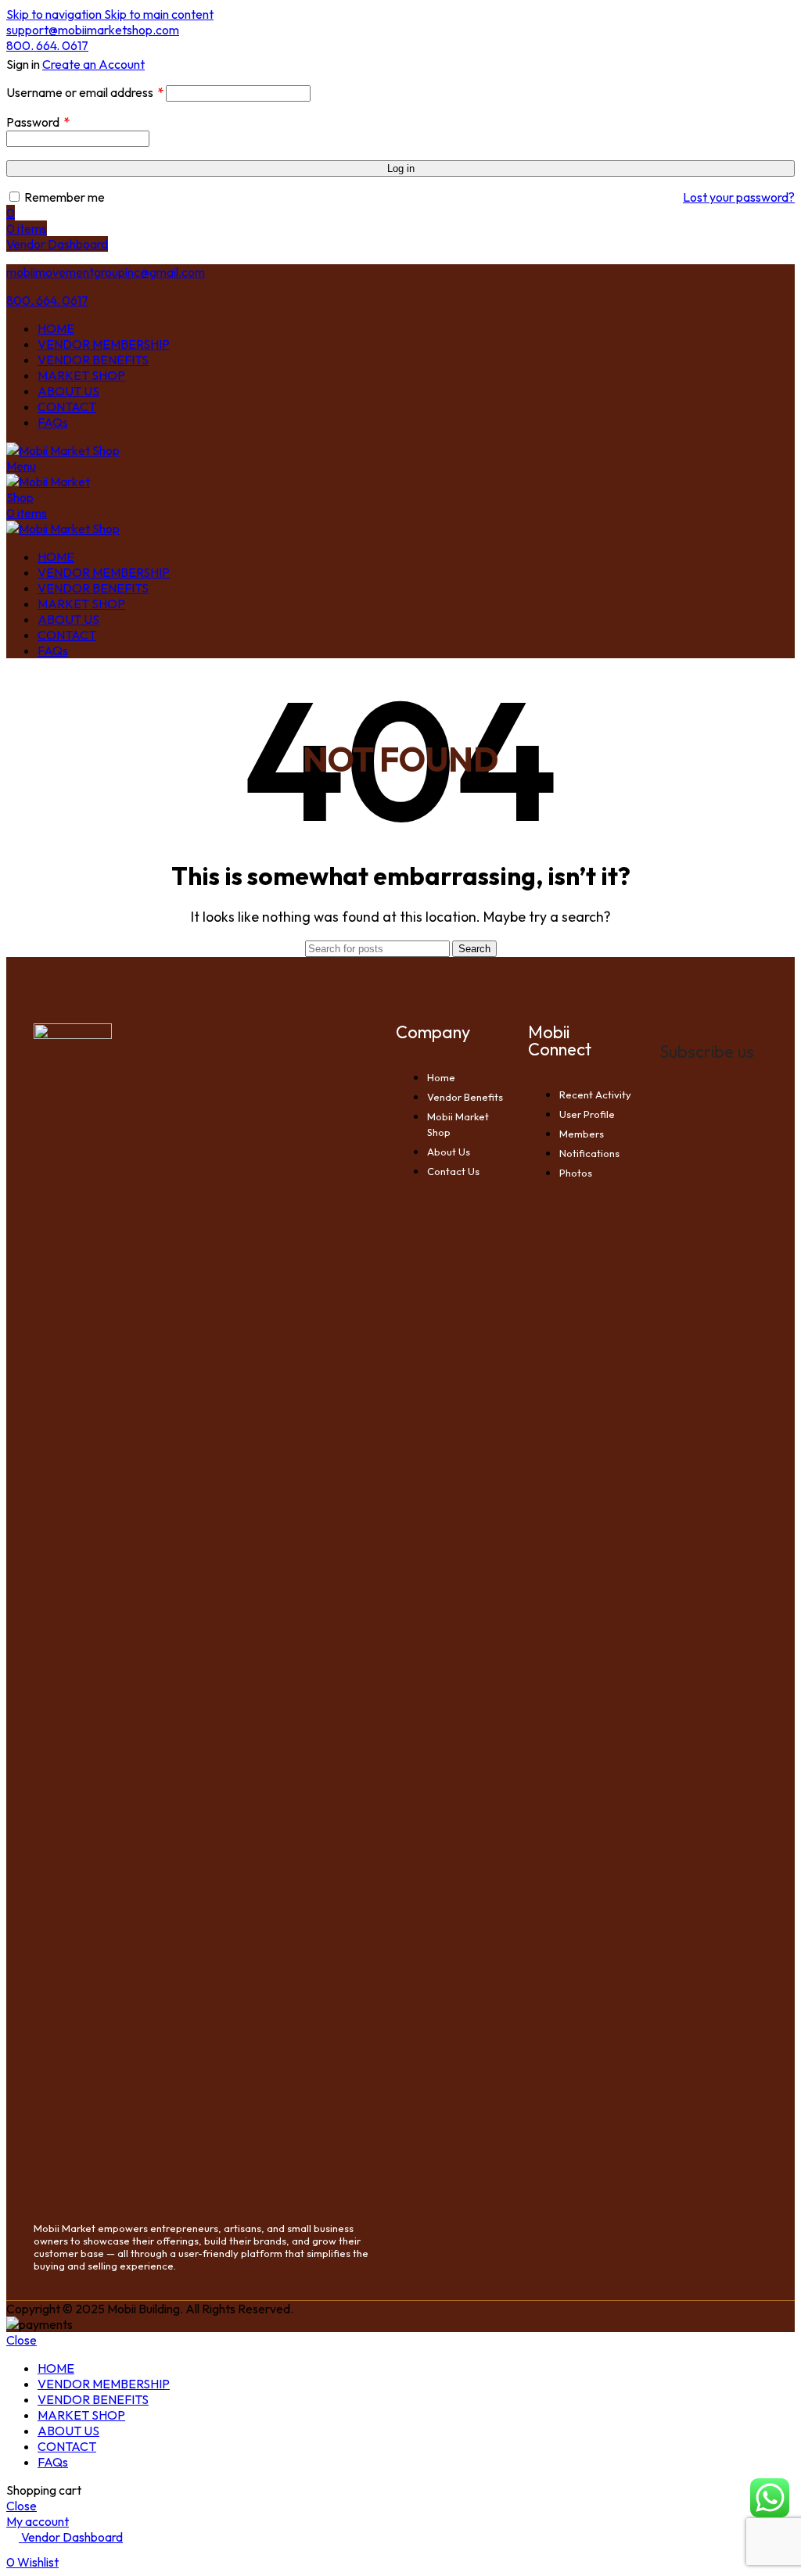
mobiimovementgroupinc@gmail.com (106, 272)
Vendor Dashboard (57, 244)
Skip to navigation (55, 14)
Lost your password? (739, 197)
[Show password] (790, 137)
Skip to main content (159, 14)
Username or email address (85, 92)
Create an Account (93, 64)
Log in (401, 168)
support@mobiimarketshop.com (93, 30)
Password (38, 122)
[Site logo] (63, 450)
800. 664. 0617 (47, 45)
